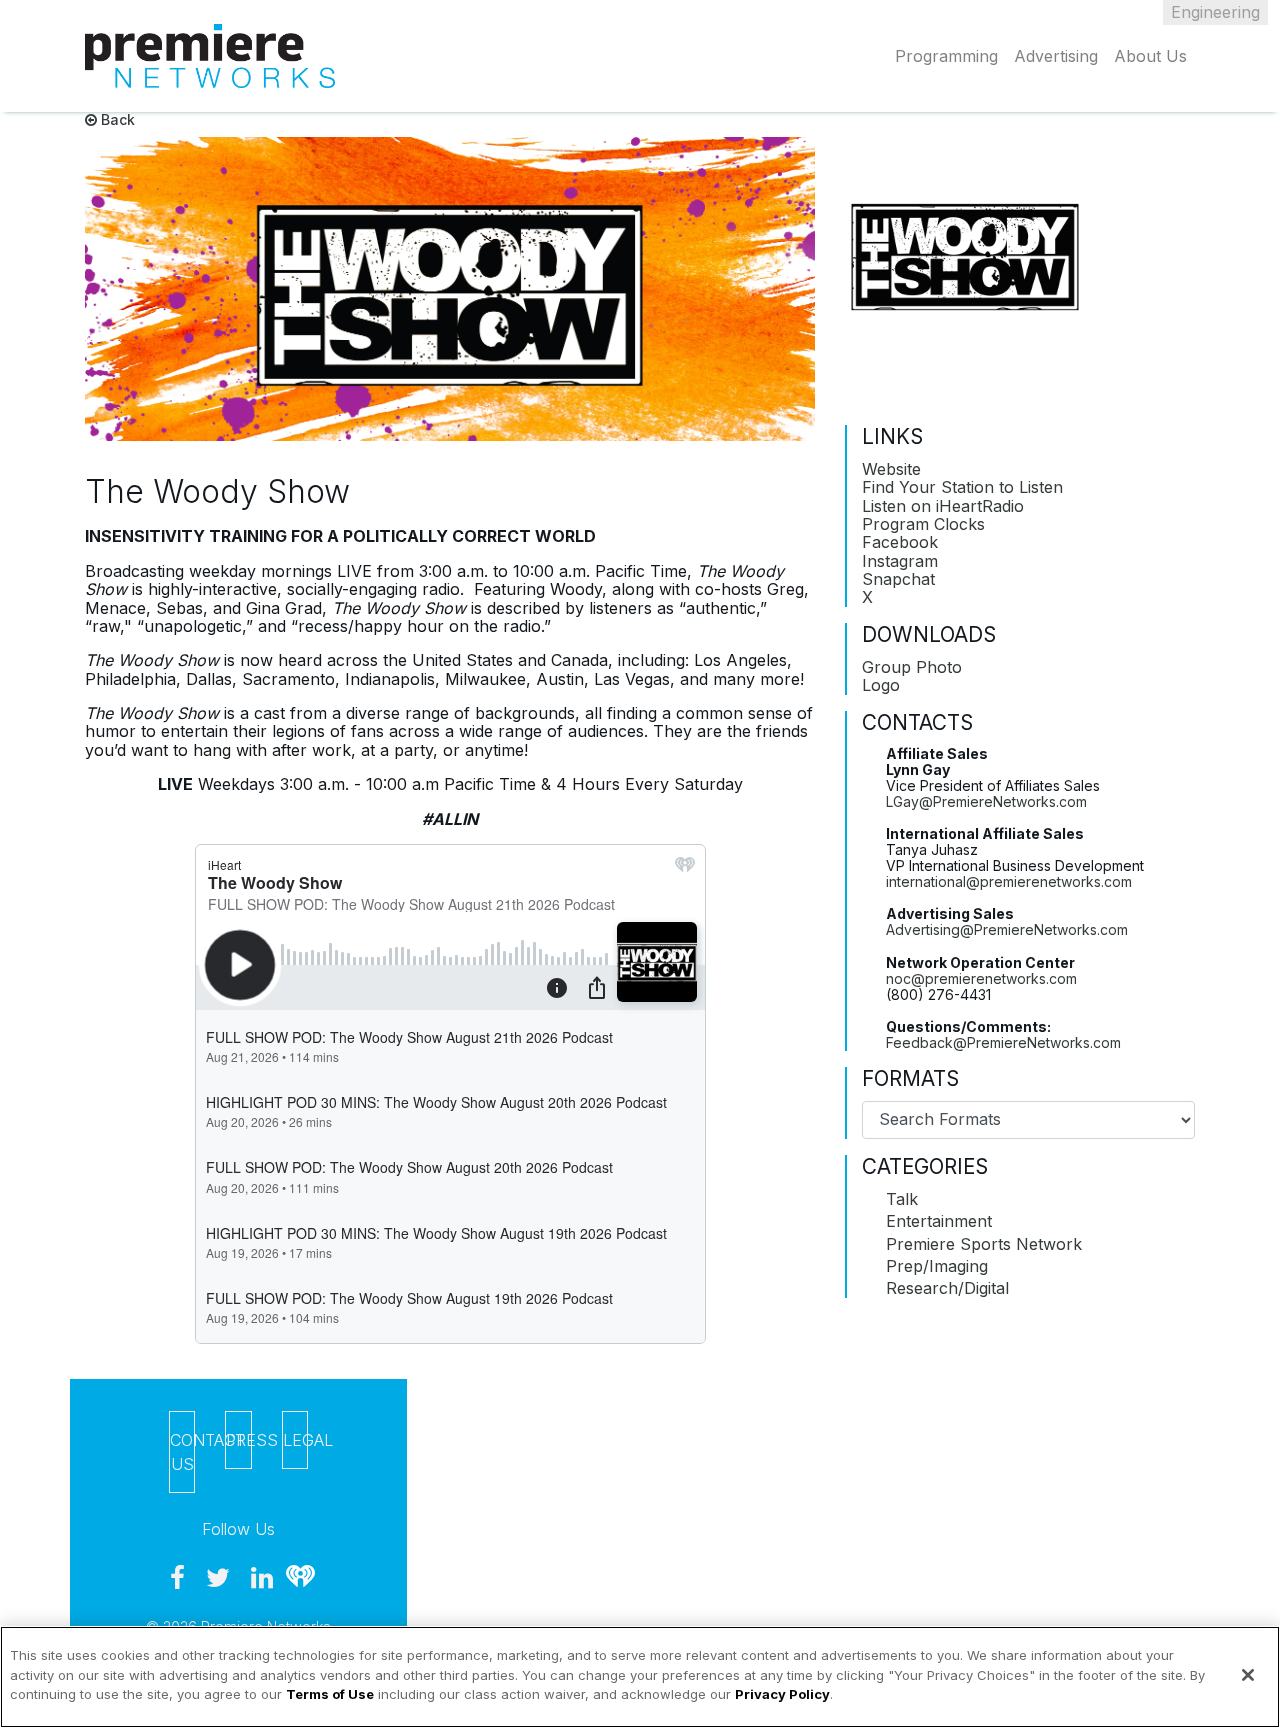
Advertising (1056, 56)
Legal (295, 1440)
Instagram (900, 561)
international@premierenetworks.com (1009, 881)
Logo (881, 685)
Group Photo (912, 667)
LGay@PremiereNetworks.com (986, 801)
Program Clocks (923, 524)
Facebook (900, 542)
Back (116, 119)
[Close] (1248, 1675)
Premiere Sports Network (984, 1244)
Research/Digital (947, 1288)
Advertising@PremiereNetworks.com (1007, 929)
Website (891, 469)
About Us (1150, 56)
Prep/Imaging (937, 1266)
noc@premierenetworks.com (981, 978)
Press (238, 1440)
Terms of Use (330, 1694)
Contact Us (182, 1452)
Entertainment (939, 1221)
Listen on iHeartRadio (943, 506)
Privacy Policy (782, 1694)
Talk (902, 1199)
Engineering (1215, 12)
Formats (910, 1079)
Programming (946, 56)
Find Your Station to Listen (962, 487)
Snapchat (898, 579)
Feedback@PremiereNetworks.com (1003, 1042)
